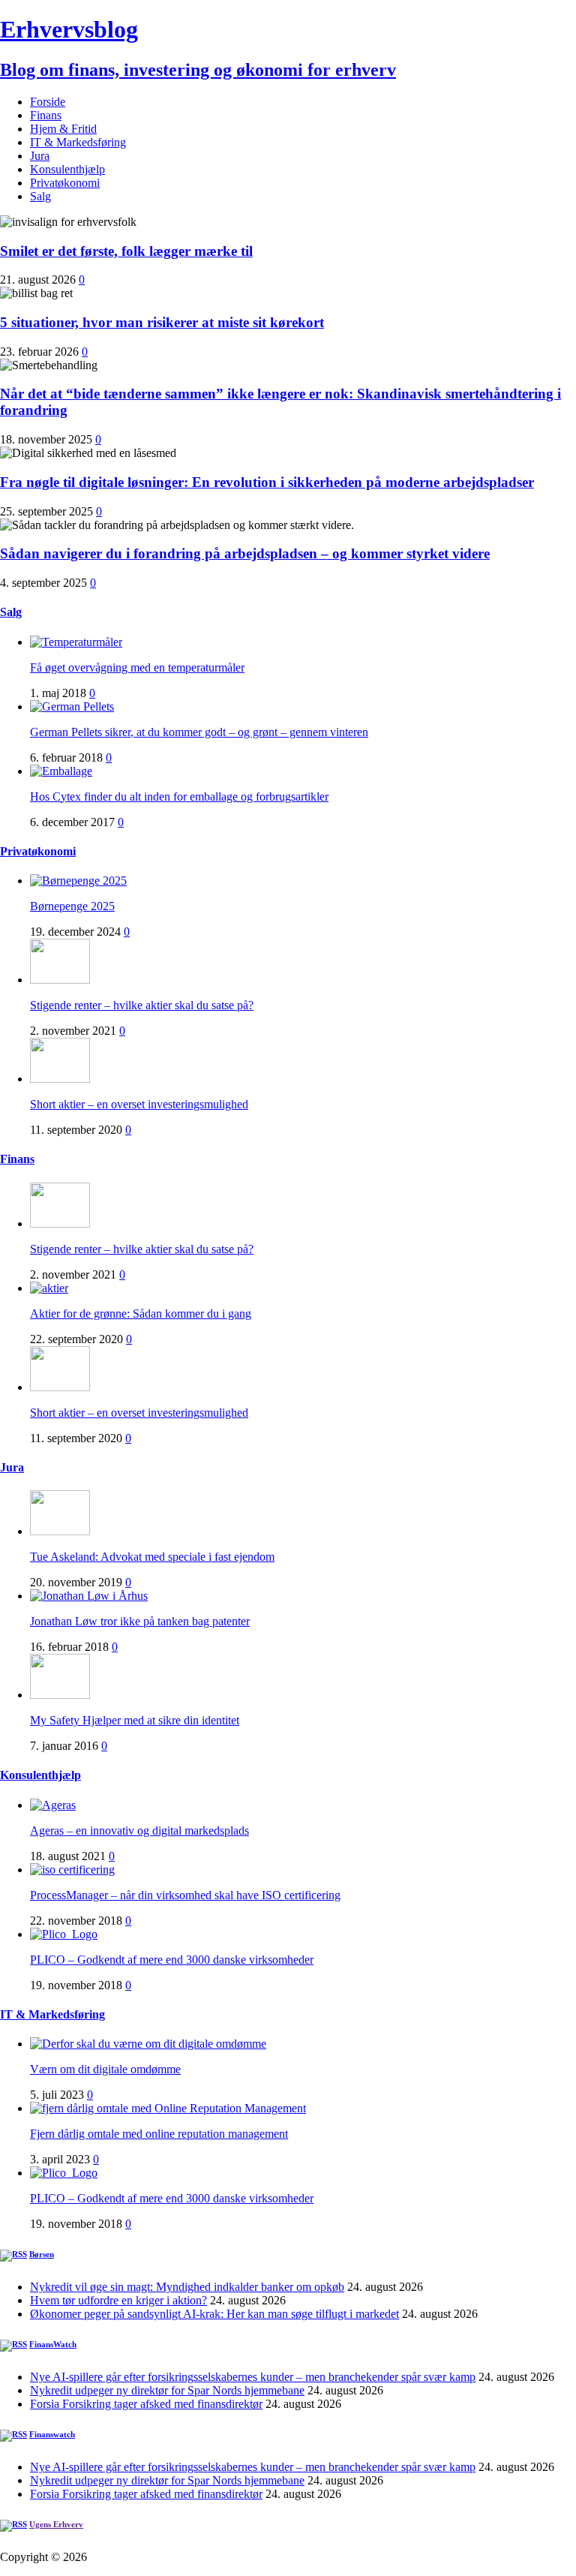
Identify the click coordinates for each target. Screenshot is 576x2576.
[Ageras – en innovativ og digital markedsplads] (53, 1805)
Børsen (42, 2254)
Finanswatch (52, 2434)
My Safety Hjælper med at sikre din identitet (135, 1720)
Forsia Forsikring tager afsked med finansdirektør (146, 2404)
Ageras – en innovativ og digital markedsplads (139, 1831)
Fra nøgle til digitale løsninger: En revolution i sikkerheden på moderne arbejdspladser (267, 482)
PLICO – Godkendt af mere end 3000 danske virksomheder (172, 1960)
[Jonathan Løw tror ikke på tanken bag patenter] (89, 1596)
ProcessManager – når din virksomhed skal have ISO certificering (185, 1895)
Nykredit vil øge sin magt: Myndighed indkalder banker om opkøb (187, 2287)
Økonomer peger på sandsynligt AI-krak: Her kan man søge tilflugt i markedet (214, 2314)
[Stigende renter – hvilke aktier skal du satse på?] (60, 980)
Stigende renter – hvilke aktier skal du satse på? (142, 1005)
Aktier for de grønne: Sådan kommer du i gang (141, 1314)
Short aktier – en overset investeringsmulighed (139, 1104)
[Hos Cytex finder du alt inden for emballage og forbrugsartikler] (61, 771)
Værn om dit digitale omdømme (105, 2069)
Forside (48, 102)
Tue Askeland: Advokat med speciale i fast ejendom (152, 1557)
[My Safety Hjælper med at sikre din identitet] (60, 1695)
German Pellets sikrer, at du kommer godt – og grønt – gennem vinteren (199, 732)
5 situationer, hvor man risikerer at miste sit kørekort (162, 322)
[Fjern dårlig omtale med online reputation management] (168, 2108)
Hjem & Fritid (63, 129)
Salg (40, 196)
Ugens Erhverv (56, 2524)
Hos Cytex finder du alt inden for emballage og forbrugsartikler (179, 797)
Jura (40, 156)
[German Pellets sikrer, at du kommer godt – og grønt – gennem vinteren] (72, 706)
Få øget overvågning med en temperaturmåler (137, 667)
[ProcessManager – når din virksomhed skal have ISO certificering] (72, 1870)
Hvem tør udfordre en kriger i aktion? (118, 2300)
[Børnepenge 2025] (78, 881)
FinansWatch (53, 2344)
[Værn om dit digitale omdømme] (148, 2044)
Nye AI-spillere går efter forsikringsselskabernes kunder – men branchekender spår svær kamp (253, 2377)
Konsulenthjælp (67, 169)
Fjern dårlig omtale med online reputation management (159, 2134)
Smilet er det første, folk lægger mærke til (126, 251)
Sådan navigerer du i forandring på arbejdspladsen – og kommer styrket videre (245, 553)
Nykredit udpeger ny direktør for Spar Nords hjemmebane (167, 2390)
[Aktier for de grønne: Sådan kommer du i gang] (49, 1288)
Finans (46, 115)
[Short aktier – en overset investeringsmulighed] (60, 1079)
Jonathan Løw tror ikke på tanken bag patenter (140, 1621)
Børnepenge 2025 (72, 906)
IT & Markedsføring (78, 142)
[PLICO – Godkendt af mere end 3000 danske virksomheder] (64, 1934)
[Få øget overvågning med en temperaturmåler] (76, 642)
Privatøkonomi (65, 183)
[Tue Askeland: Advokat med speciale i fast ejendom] (60, 1531)
